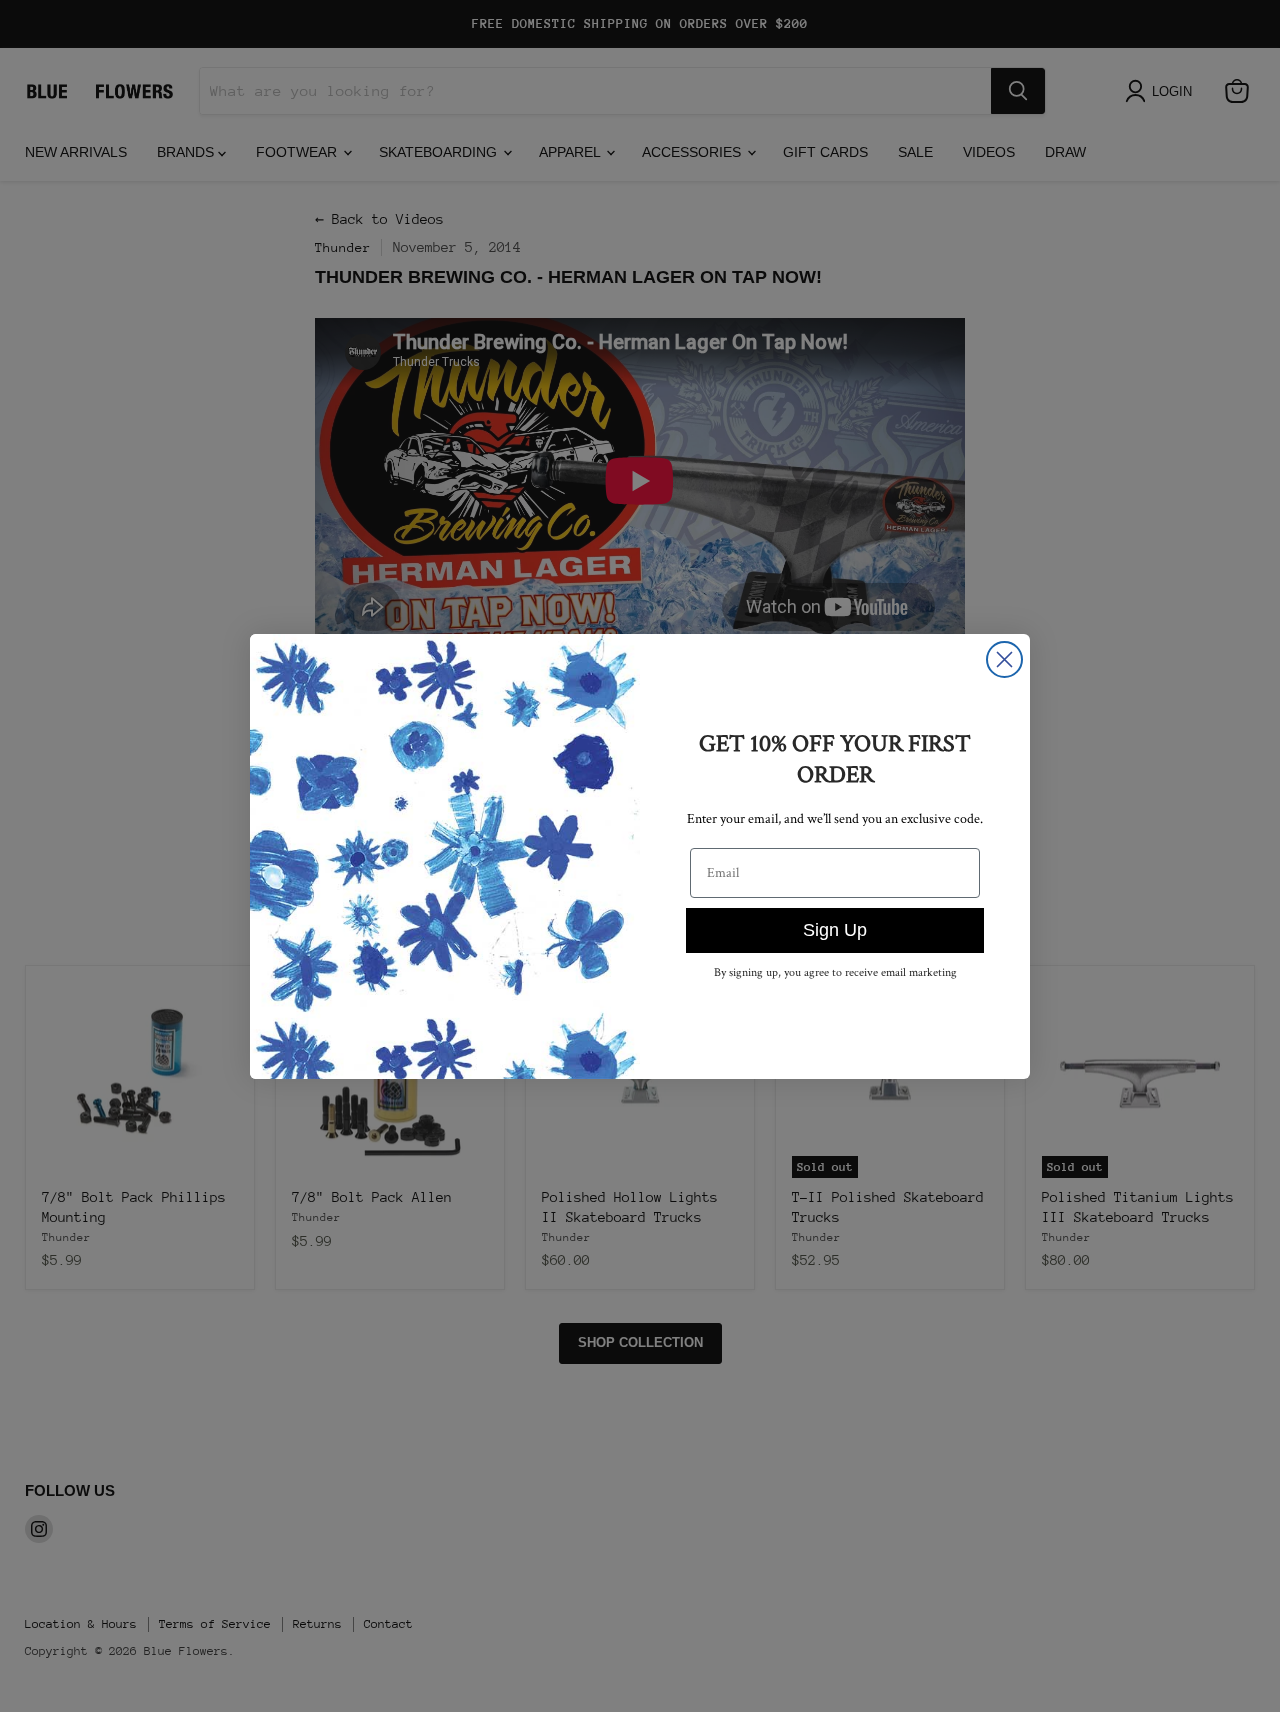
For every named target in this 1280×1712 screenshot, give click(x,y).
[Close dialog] (1004, 659)
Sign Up (835, 930)
